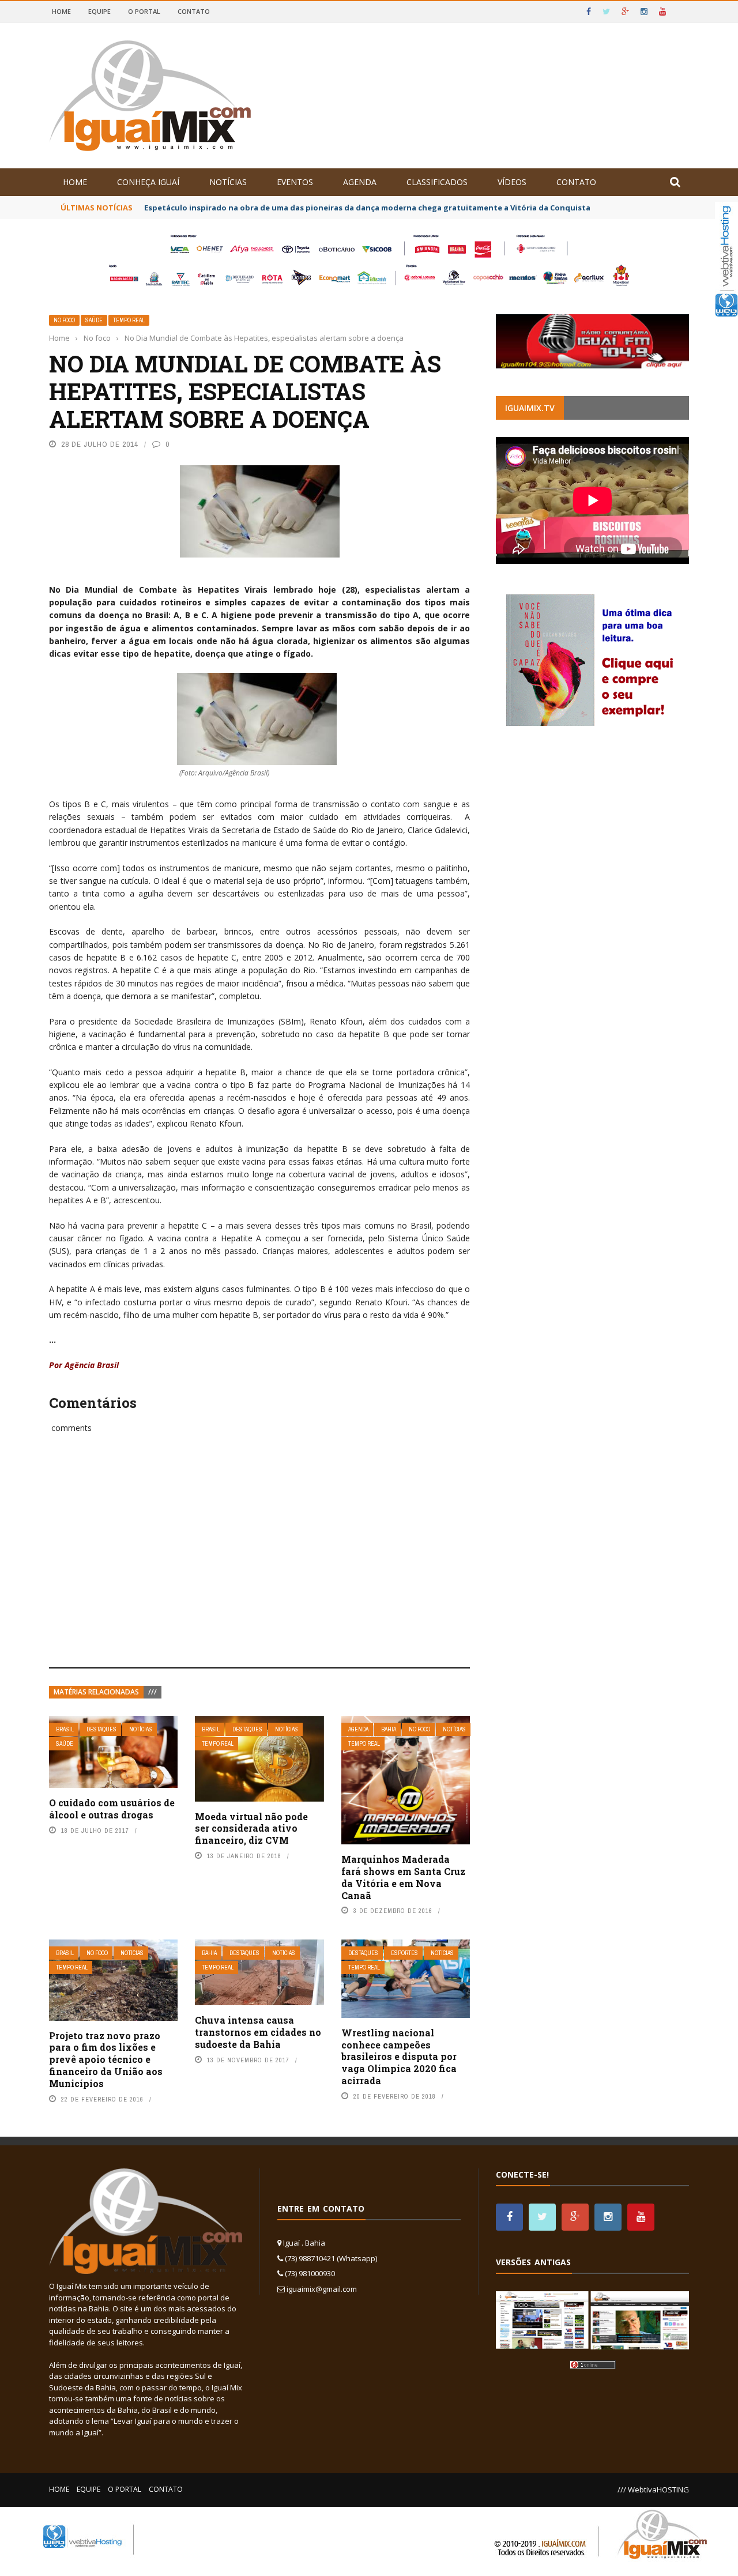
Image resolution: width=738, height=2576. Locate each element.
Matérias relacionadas (96, 1692)
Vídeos (512, 182)
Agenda (360, 182)
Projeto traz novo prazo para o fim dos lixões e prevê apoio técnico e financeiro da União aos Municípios (106, 2059)
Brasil (65, 1729)
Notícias (228, 182)
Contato (194, 11)
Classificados (437, 182)
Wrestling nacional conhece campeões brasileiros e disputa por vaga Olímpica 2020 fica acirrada (399, 2057)
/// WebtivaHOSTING (653, 2490)
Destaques (101, 1729)
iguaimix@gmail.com (322, 2289)
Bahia (389, 1729)
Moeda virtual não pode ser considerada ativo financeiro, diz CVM (251, 1829)
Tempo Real (129, 320)
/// (153, 1692)
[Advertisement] (259, 1563)
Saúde (94, 320)
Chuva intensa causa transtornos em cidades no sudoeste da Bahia (258, 2032)
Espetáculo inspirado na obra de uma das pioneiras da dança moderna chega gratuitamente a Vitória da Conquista (367, 208)
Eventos (295, 182)
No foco (64, 320)
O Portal (144, 11)
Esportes (404, 1953)
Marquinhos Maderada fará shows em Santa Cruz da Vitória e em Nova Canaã (403, 1877)
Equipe (99, 11)
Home (61, 11)
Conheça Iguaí (148, 182)
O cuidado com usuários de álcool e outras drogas (112, 1809)
